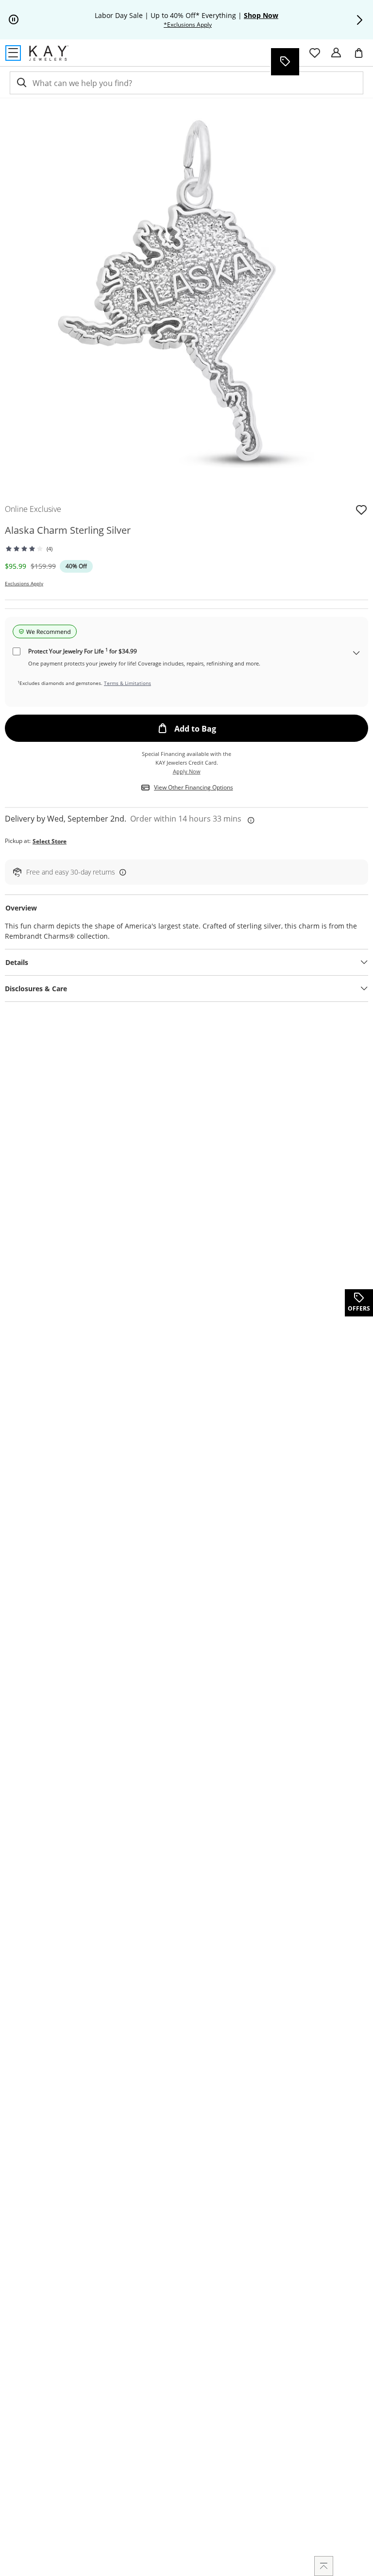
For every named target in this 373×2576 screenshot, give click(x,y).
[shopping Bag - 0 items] (362, 57)
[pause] (14, 20)
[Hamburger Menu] (13, 53)
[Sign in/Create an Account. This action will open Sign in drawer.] (336, 53)
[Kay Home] (49, 53)
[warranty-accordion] (356, 654)
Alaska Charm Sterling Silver (68, 530)
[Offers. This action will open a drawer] (285, 62)
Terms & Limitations (127, 683)
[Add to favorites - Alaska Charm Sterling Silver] (361, 509)
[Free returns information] (121, 872)
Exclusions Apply (24, 583)
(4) (50, 549)
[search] (21, 83)
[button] (359, 20)
